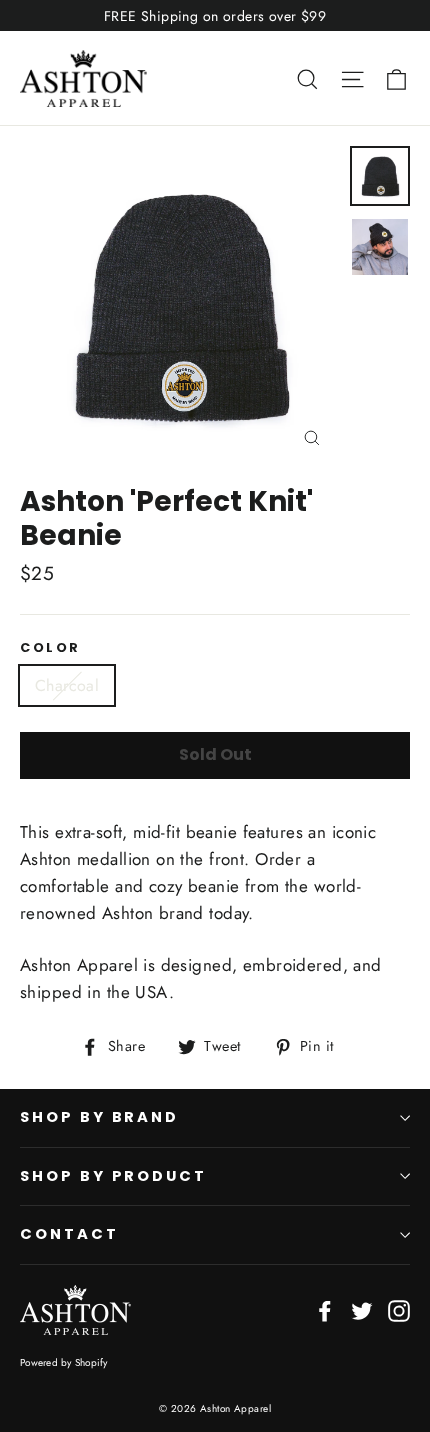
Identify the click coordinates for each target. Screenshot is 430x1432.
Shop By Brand (99, 1117)
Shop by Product (113, 1176)
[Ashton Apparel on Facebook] (325, 1309)
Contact (69, 1234)
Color (50, 647)
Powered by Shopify (64, 1362)
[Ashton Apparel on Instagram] (399, 1309)
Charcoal (67, 685)
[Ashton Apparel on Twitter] (362, 1309)
